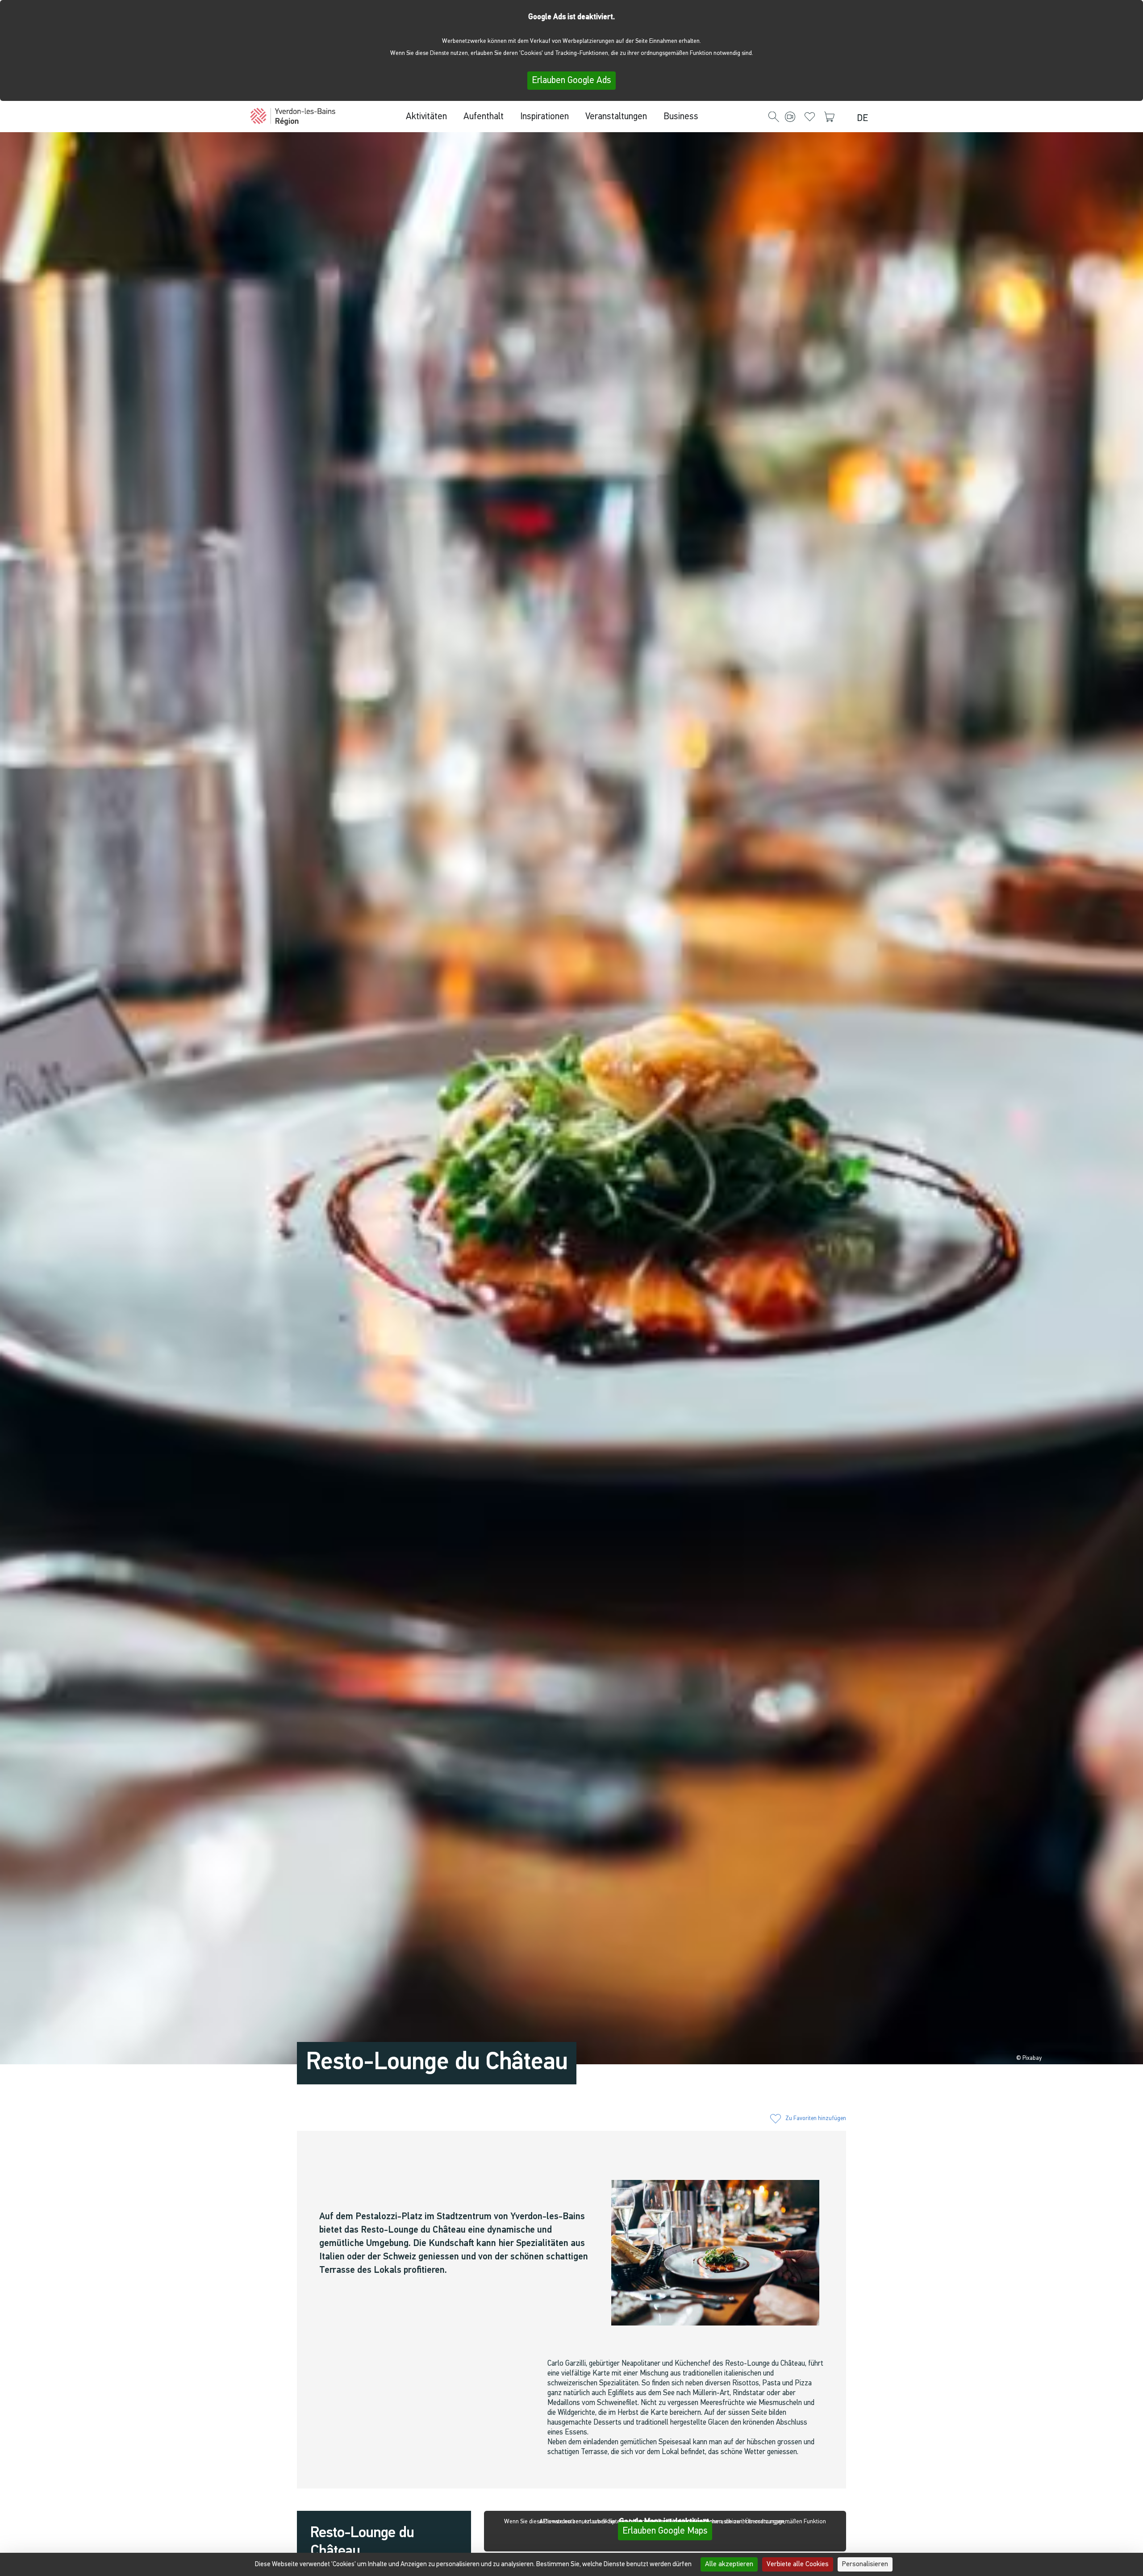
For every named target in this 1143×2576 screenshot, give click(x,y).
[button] (774, 117)
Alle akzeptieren (729, 2564)
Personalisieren (865, 2564)
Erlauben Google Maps (665, 2531)
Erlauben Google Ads (571, 81)
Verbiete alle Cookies (798, 2564)
